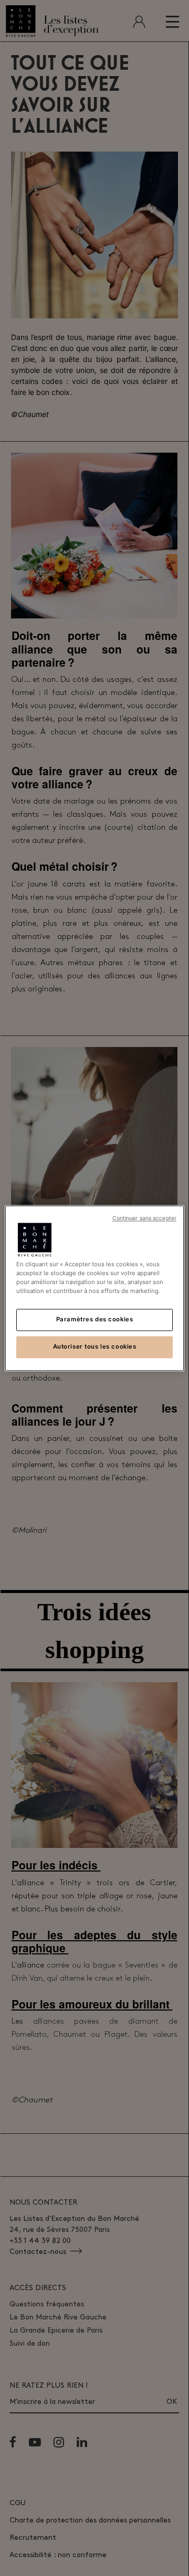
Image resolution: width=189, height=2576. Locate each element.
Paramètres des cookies (95, 1319)
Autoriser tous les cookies (95, 1346)
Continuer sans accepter (144, 1218)
